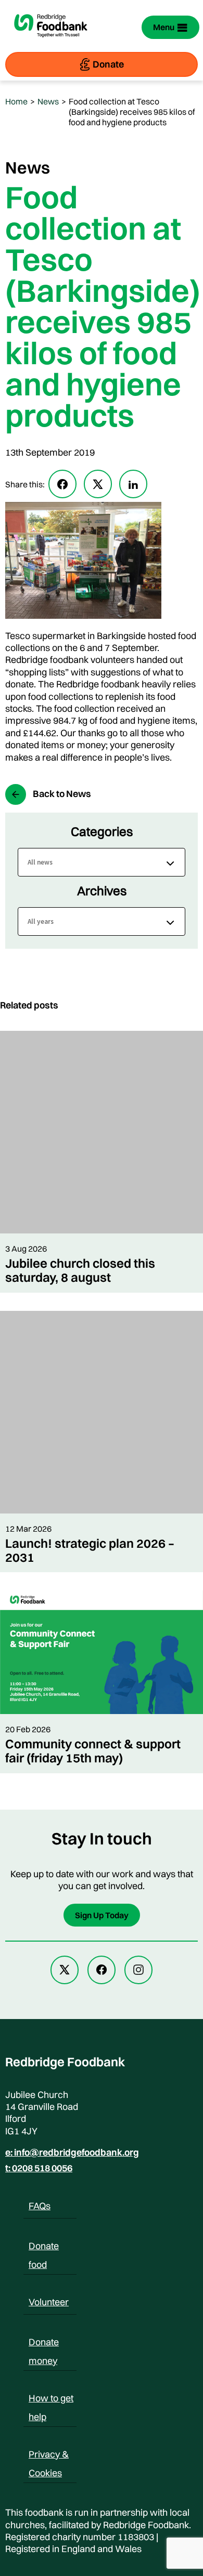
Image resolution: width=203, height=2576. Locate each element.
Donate (108, 64)
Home (16, 101)
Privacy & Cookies (49, 2456)
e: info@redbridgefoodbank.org (72, 2153)
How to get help (51, 2400)
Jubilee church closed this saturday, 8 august (80, 1270)
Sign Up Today (102, 1915)
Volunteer (49, 2302)
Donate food (44, 2248)
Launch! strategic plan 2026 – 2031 (90, 1550)
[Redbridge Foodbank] (51, 43)
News (48, 101)
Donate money (44, 2344)
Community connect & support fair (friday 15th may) (93, 1751)
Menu (164, 27)
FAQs (40, 2206)
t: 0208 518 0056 (39, 2168)
